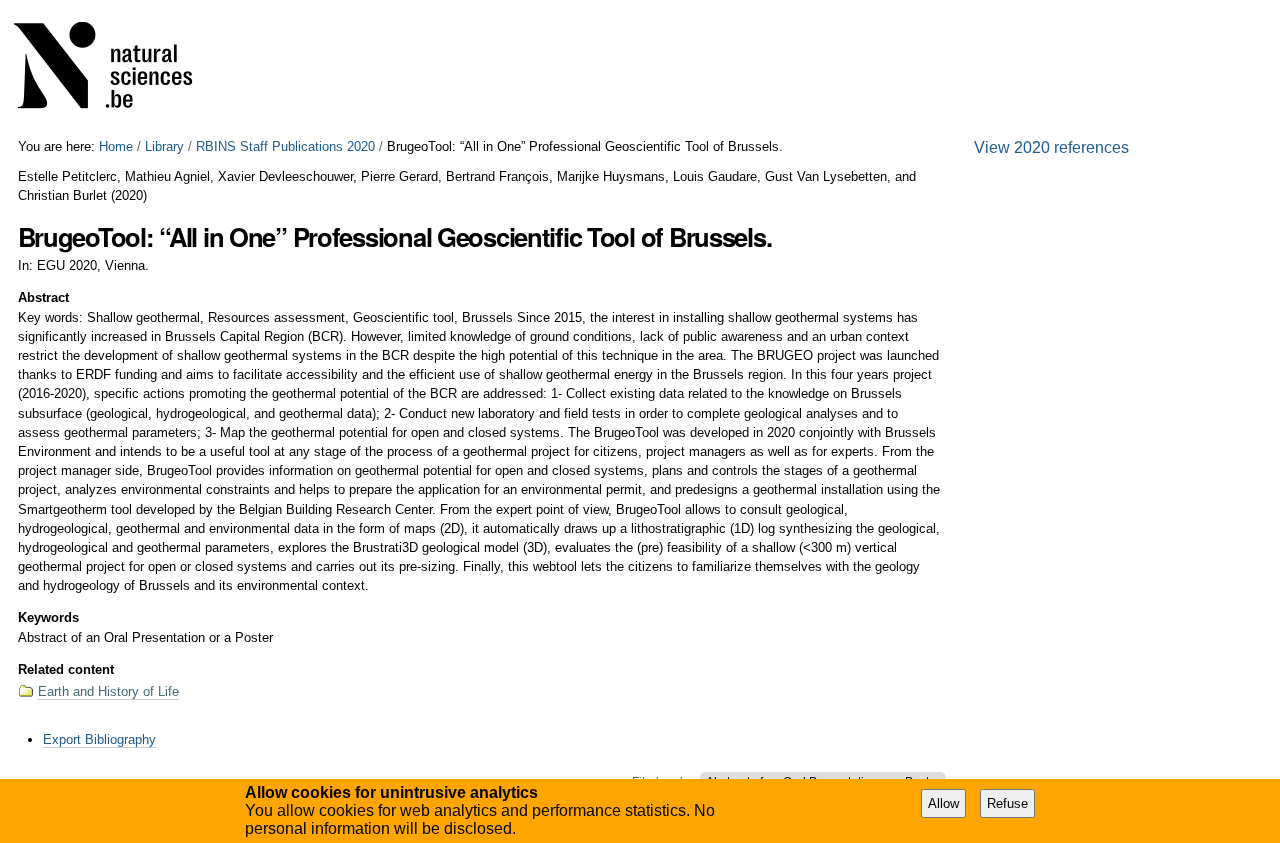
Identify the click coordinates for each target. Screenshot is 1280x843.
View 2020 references (1051, 147)
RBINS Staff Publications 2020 (285, 146)
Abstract (43, 297)
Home (116, 146)
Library (164, 146)
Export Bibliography (99, 739)
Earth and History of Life (108, 691)
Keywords (48, 617)
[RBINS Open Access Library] (116, 69)
